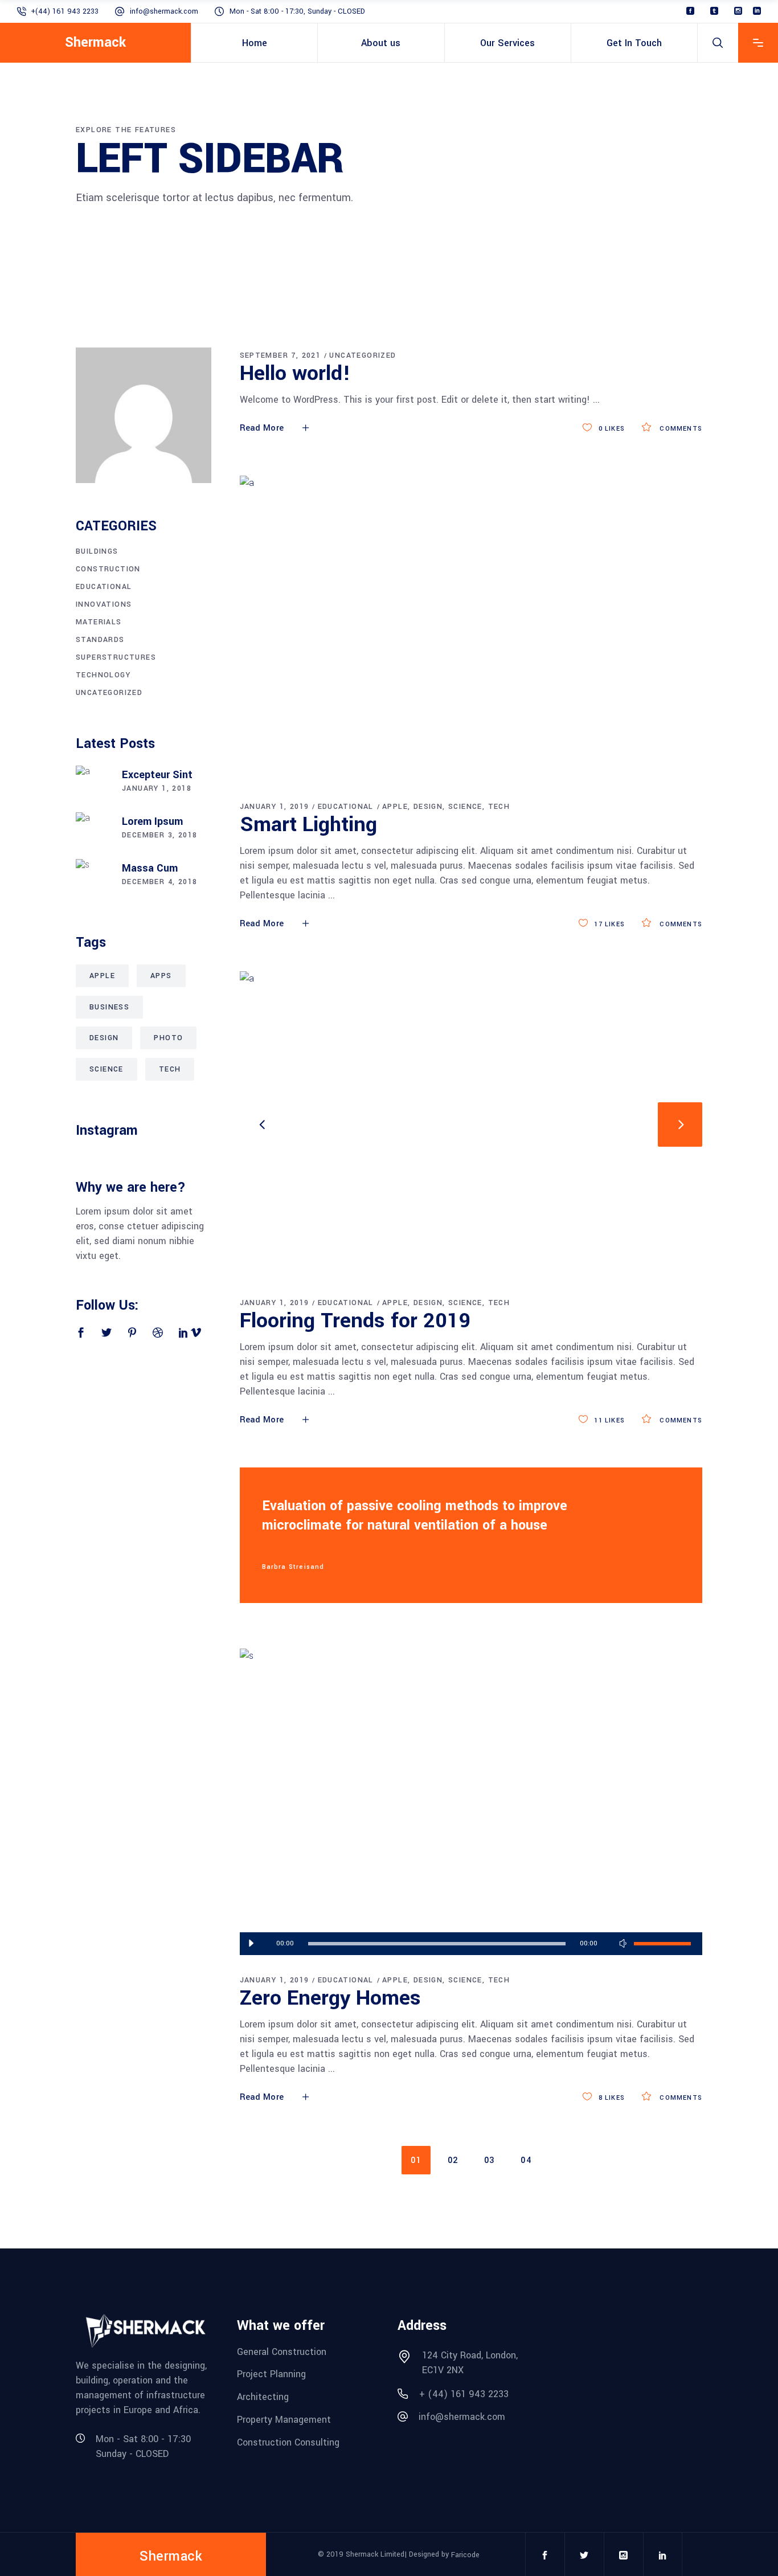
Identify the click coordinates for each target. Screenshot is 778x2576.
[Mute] (623, 1944)
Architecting (263, 2397)
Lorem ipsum (152, 821)
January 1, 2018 (157, 788)
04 (526, 2160)
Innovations (104, 604)
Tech (499, 807)
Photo (168, 1038)
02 (453, 2160)
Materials (99, 622)
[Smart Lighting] (471, 629)
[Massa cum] (93, 876)
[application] (471, 1944)
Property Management (284, 2420)
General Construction (282, 2351)
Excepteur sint (157, 775)
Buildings (97, 551)
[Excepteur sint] (93, 783)
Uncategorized (363, 355)
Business (109, 1007)
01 (416, 2160)
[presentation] (262, 1125)
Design (428, 807)
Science (465, 807)
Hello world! (295, 373)
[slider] (662, 1944)
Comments (680, 429)
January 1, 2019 (275, 807)
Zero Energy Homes (330, 1998)
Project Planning (271, 2374)
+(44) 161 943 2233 (65, 11)
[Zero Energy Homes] (471, 1802)
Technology (103, 675)
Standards (100, 640)
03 (490, 2160)
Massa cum (150, 868)
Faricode (465, 2555)
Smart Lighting (308, 824)
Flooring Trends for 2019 (355, 1320)
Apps (161, 976)
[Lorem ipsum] (93, 829)
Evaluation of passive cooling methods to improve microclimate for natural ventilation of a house (415, 1516)
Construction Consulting (288, 2442)
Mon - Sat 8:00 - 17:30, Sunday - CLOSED (297, 11)
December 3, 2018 (159, 835)
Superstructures (116, 657)
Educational (346, 807)
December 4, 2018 (159, 882)
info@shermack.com (164, 11)
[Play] (251, 1944)
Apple (395, 807)
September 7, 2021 (281, 355)
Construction (108, 569)
